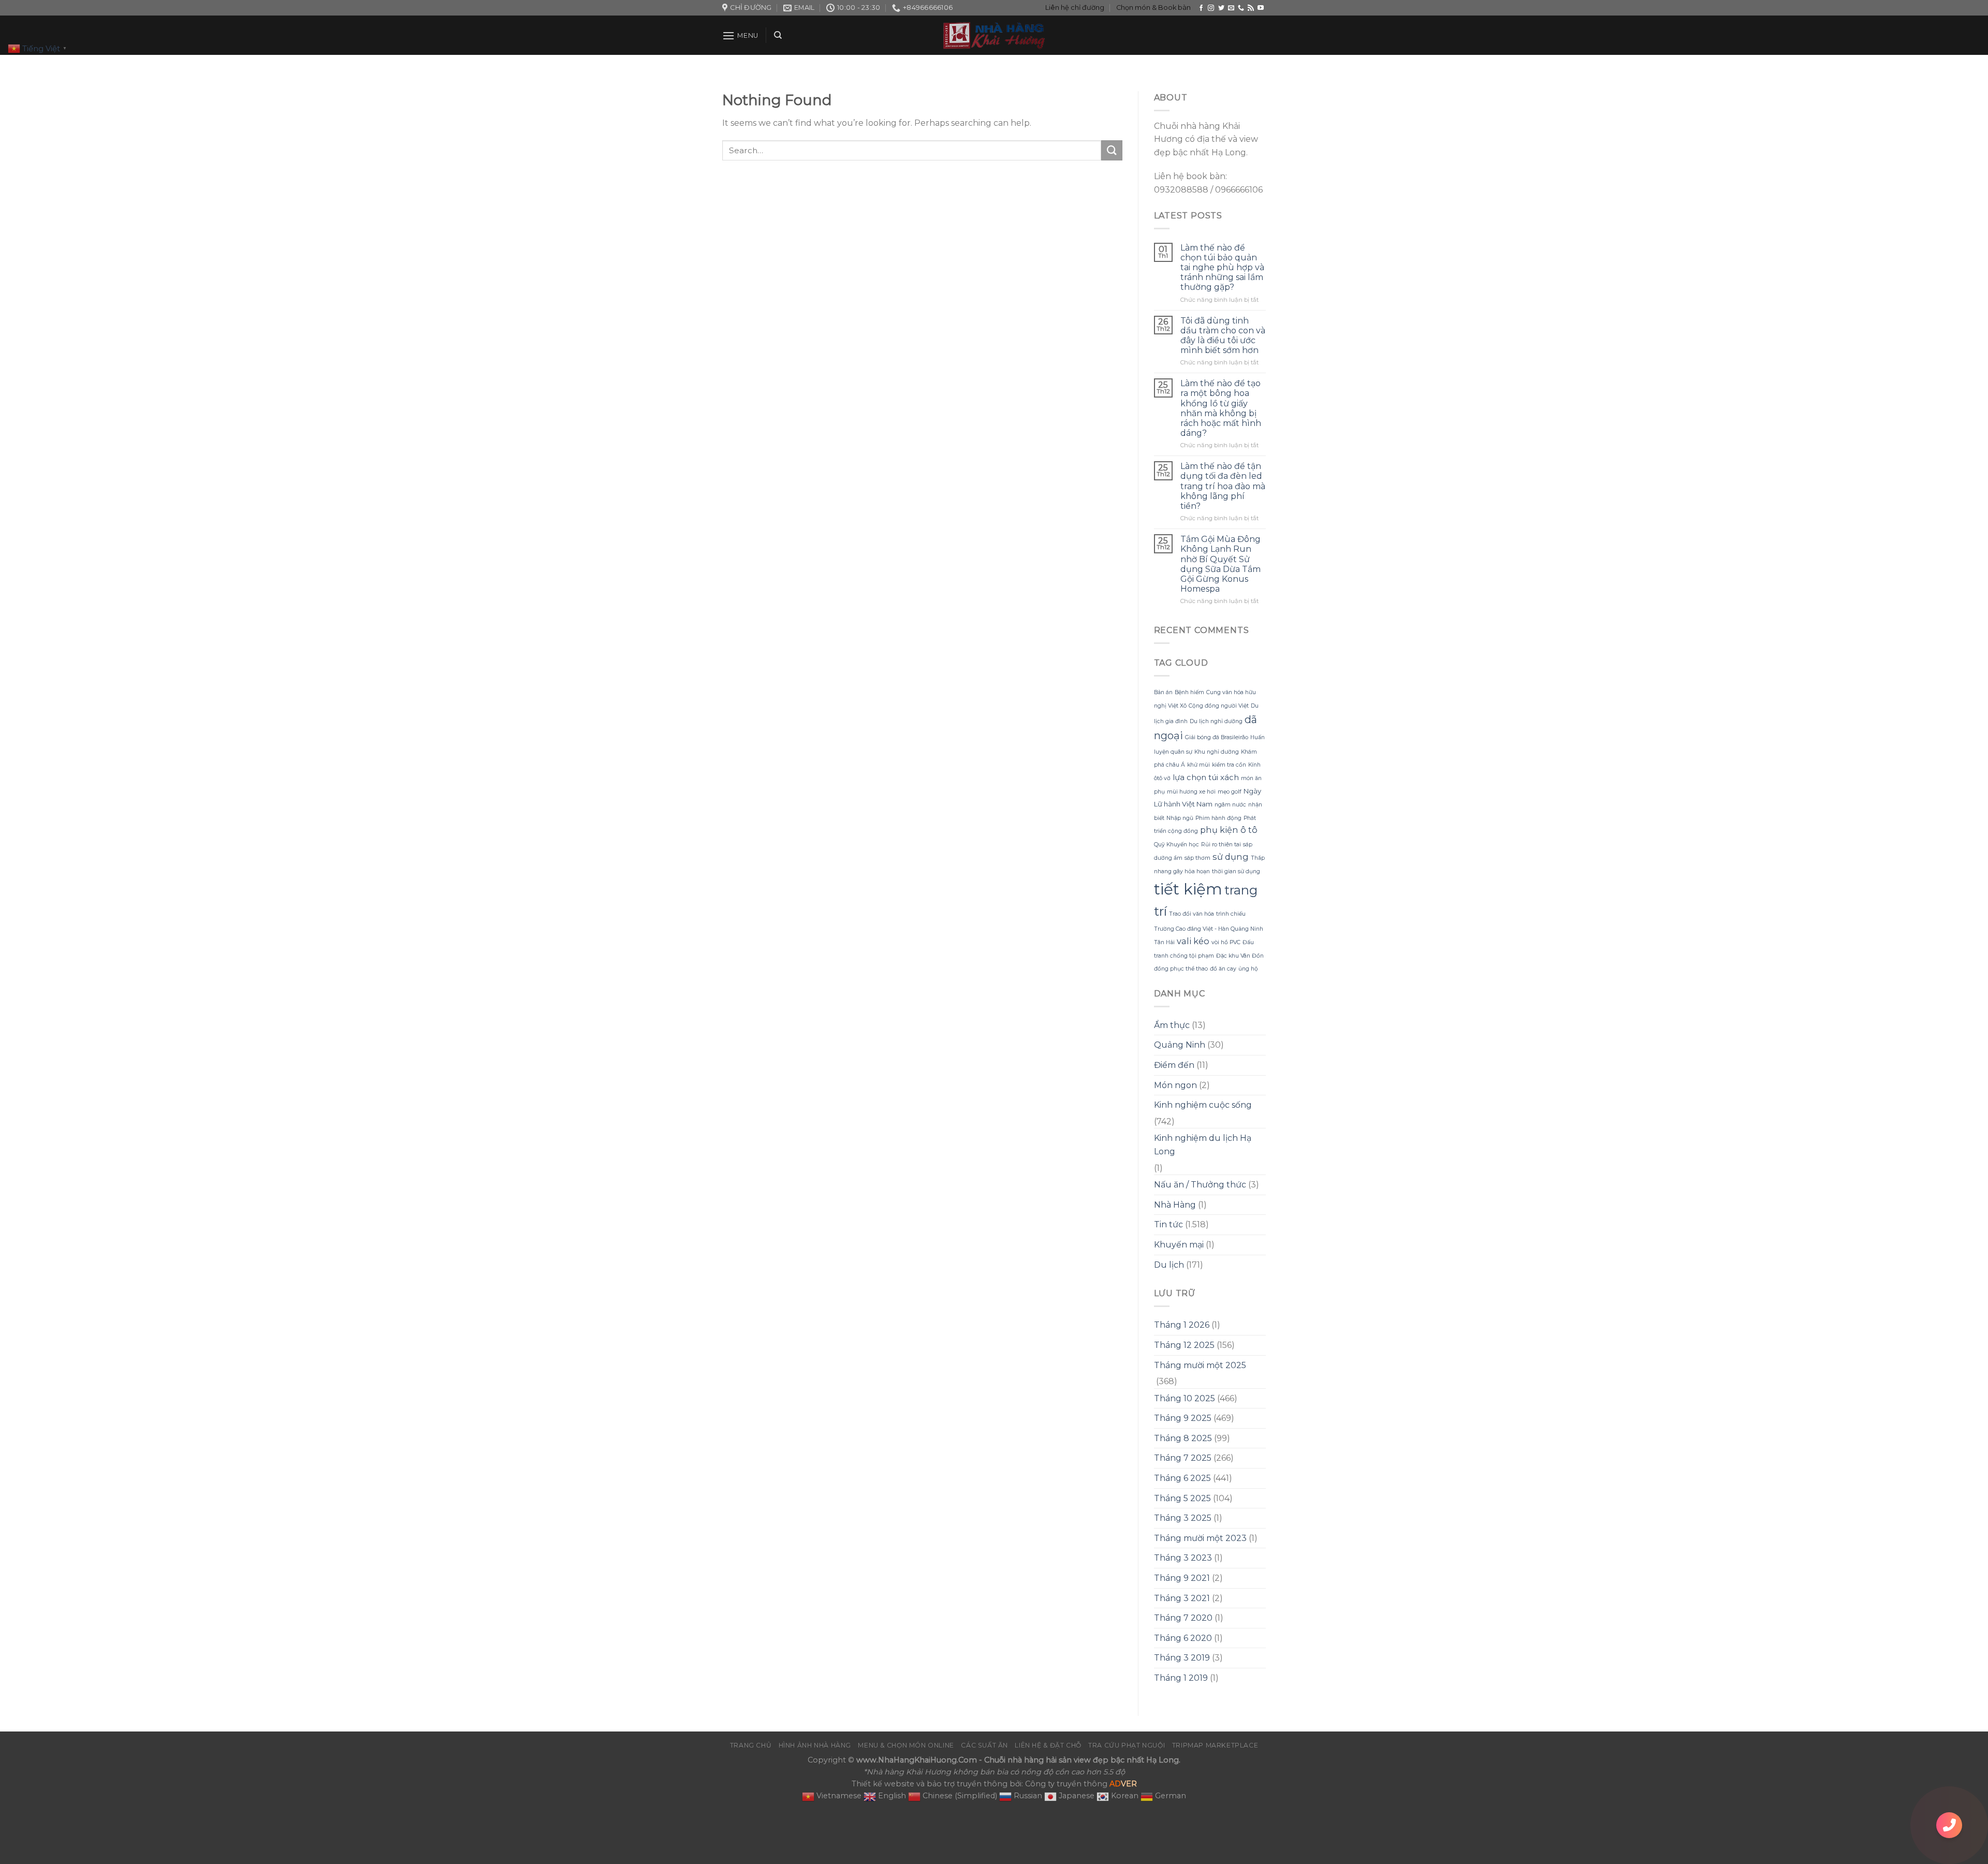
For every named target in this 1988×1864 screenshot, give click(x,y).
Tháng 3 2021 (1182, 1598)
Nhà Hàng (1175, 1205)
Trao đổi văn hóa (1192, 914)
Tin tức (1168, 1224)
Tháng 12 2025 (1184, 1345)
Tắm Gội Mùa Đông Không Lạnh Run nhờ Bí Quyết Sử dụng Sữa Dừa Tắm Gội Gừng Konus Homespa (1220, 564)
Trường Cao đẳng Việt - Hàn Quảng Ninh (1209, 929)
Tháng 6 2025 (1182, 1478)
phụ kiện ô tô (1229, 830)
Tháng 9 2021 (1182, 1578)
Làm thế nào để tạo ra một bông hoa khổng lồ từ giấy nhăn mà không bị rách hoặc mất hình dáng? (1221, 408)
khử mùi (1198, 765)
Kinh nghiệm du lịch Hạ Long (1203, 1145)
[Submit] (1112, 150)
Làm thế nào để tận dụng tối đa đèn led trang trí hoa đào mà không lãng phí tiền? (1223, 486)
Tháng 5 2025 (1182, 1498)
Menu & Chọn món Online (906, 1745)
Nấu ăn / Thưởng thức (1200, 1185)
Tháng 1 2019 (1181, 1678)
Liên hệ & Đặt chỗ (1048, 1745)
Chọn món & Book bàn (1153, 8)
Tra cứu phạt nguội (1127, 1745)
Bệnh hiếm (1189, 692)
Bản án (1163, 692)
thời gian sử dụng (1236, 871)
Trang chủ (751, 1745)
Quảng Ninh (1180, 1045)
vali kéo (1193, 941)
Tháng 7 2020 (1183, 1618)
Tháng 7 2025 (1183, 1458)
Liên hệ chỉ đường (1075, 8)
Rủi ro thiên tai (1221, 845)
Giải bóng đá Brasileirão (1217, 737)
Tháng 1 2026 (1182, 1325)
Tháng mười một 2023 (1200, 1538)
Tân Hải (1164, 942)
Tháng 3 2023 (1183, 1558)
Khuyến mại (1179, 1245)
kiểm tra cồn (1229, 765)
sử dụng (1231, 857)
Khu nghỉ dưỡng (1217, 752)
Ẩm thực (1172, 1025)
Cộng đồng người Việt (1219, 706)
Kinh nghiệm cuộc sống (1203, 1105)
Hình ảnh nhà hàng (815, 1745)
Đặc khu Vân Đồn (1240, 956)
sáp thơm (1197, 858)
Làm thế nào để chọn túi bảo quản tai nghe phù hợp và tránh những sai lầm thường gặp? (1222, 268)
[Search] (778, 35)
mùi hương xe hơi (1191, 792)
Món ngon (1175, 1085)
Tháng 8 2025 (1183, 1438)
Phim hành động (1218, 818)
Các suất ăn (984, 1745)
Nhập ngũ (1180, 818)
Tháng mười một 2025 (1200, 1365)
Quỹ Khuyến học (1176, 845)
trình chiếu (1231, 914)
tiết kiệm (1188, 889)
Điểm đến (1174, 1065)
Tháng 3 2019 (1182, 1658)
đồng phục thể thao (1181, 969)
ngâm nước (1230, 805)
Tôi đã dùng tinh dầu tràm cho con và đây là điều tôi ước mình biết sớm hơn (1223, 336)
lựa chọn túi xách (1206, 777)
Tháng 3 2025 (1183, 1518)
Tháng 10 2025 (1185, 1398)
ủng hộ (1248, 969)
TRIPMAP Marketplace (1215, 1745)
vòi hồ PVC (1226, 942)
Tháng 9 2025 (1183, 1418)
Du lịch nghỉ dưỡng (1216, 721)
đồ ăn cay (1223, 969)
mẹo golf (1230, 792)
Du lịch (1169, 1265)
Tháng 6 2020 (1183, 1638)
